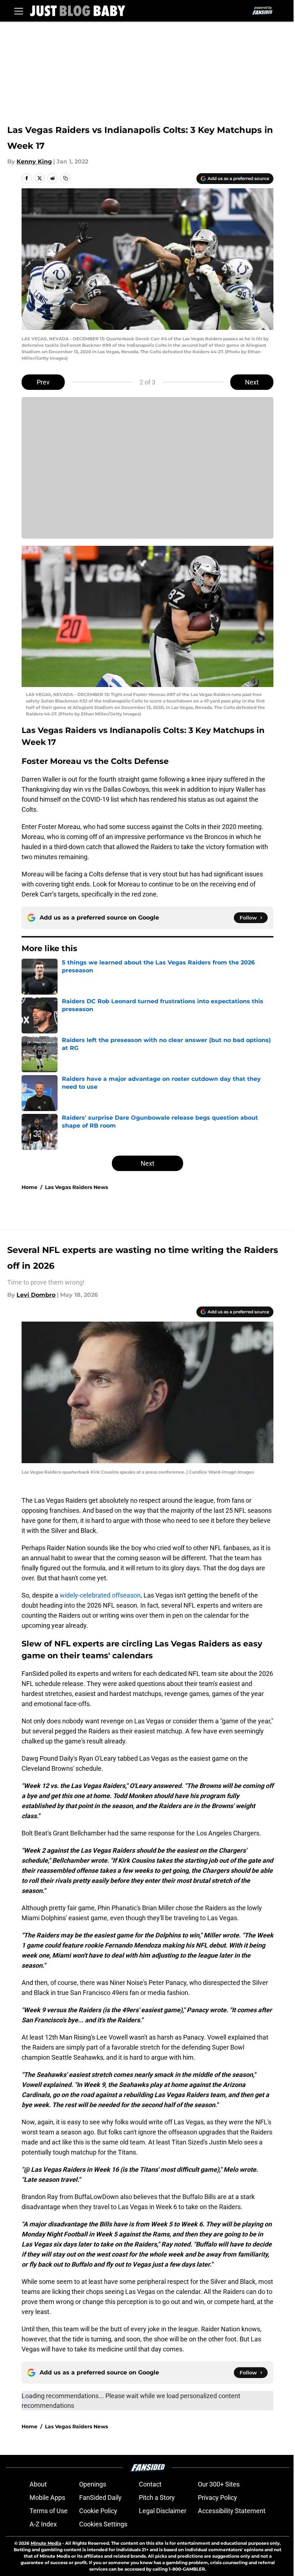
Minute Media (46, 2543)
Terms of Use (49, 2511)
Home (29, 1187)
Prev (43, 382)
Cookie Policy (98, 2511)
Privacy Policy (217, 2497)
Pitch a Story (157, 2497)
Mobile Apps (47, 2497)
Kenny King (34, 162)
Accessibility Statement (232, 2511)
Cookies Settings (103, 2524)
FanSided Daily (100, 2497)
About (38, 2484)
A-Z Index (43, 2524)
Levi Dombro (36, 1295)
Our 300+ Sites (219, 2484)
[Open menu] (19, 11)
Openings (93, 2484)
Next (252, 382)
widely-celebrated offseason (100, 1595)
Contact (150, 2484)
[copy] (65, 178)
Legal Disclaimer (163, 2511)
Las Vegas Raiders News (76, 1187)
